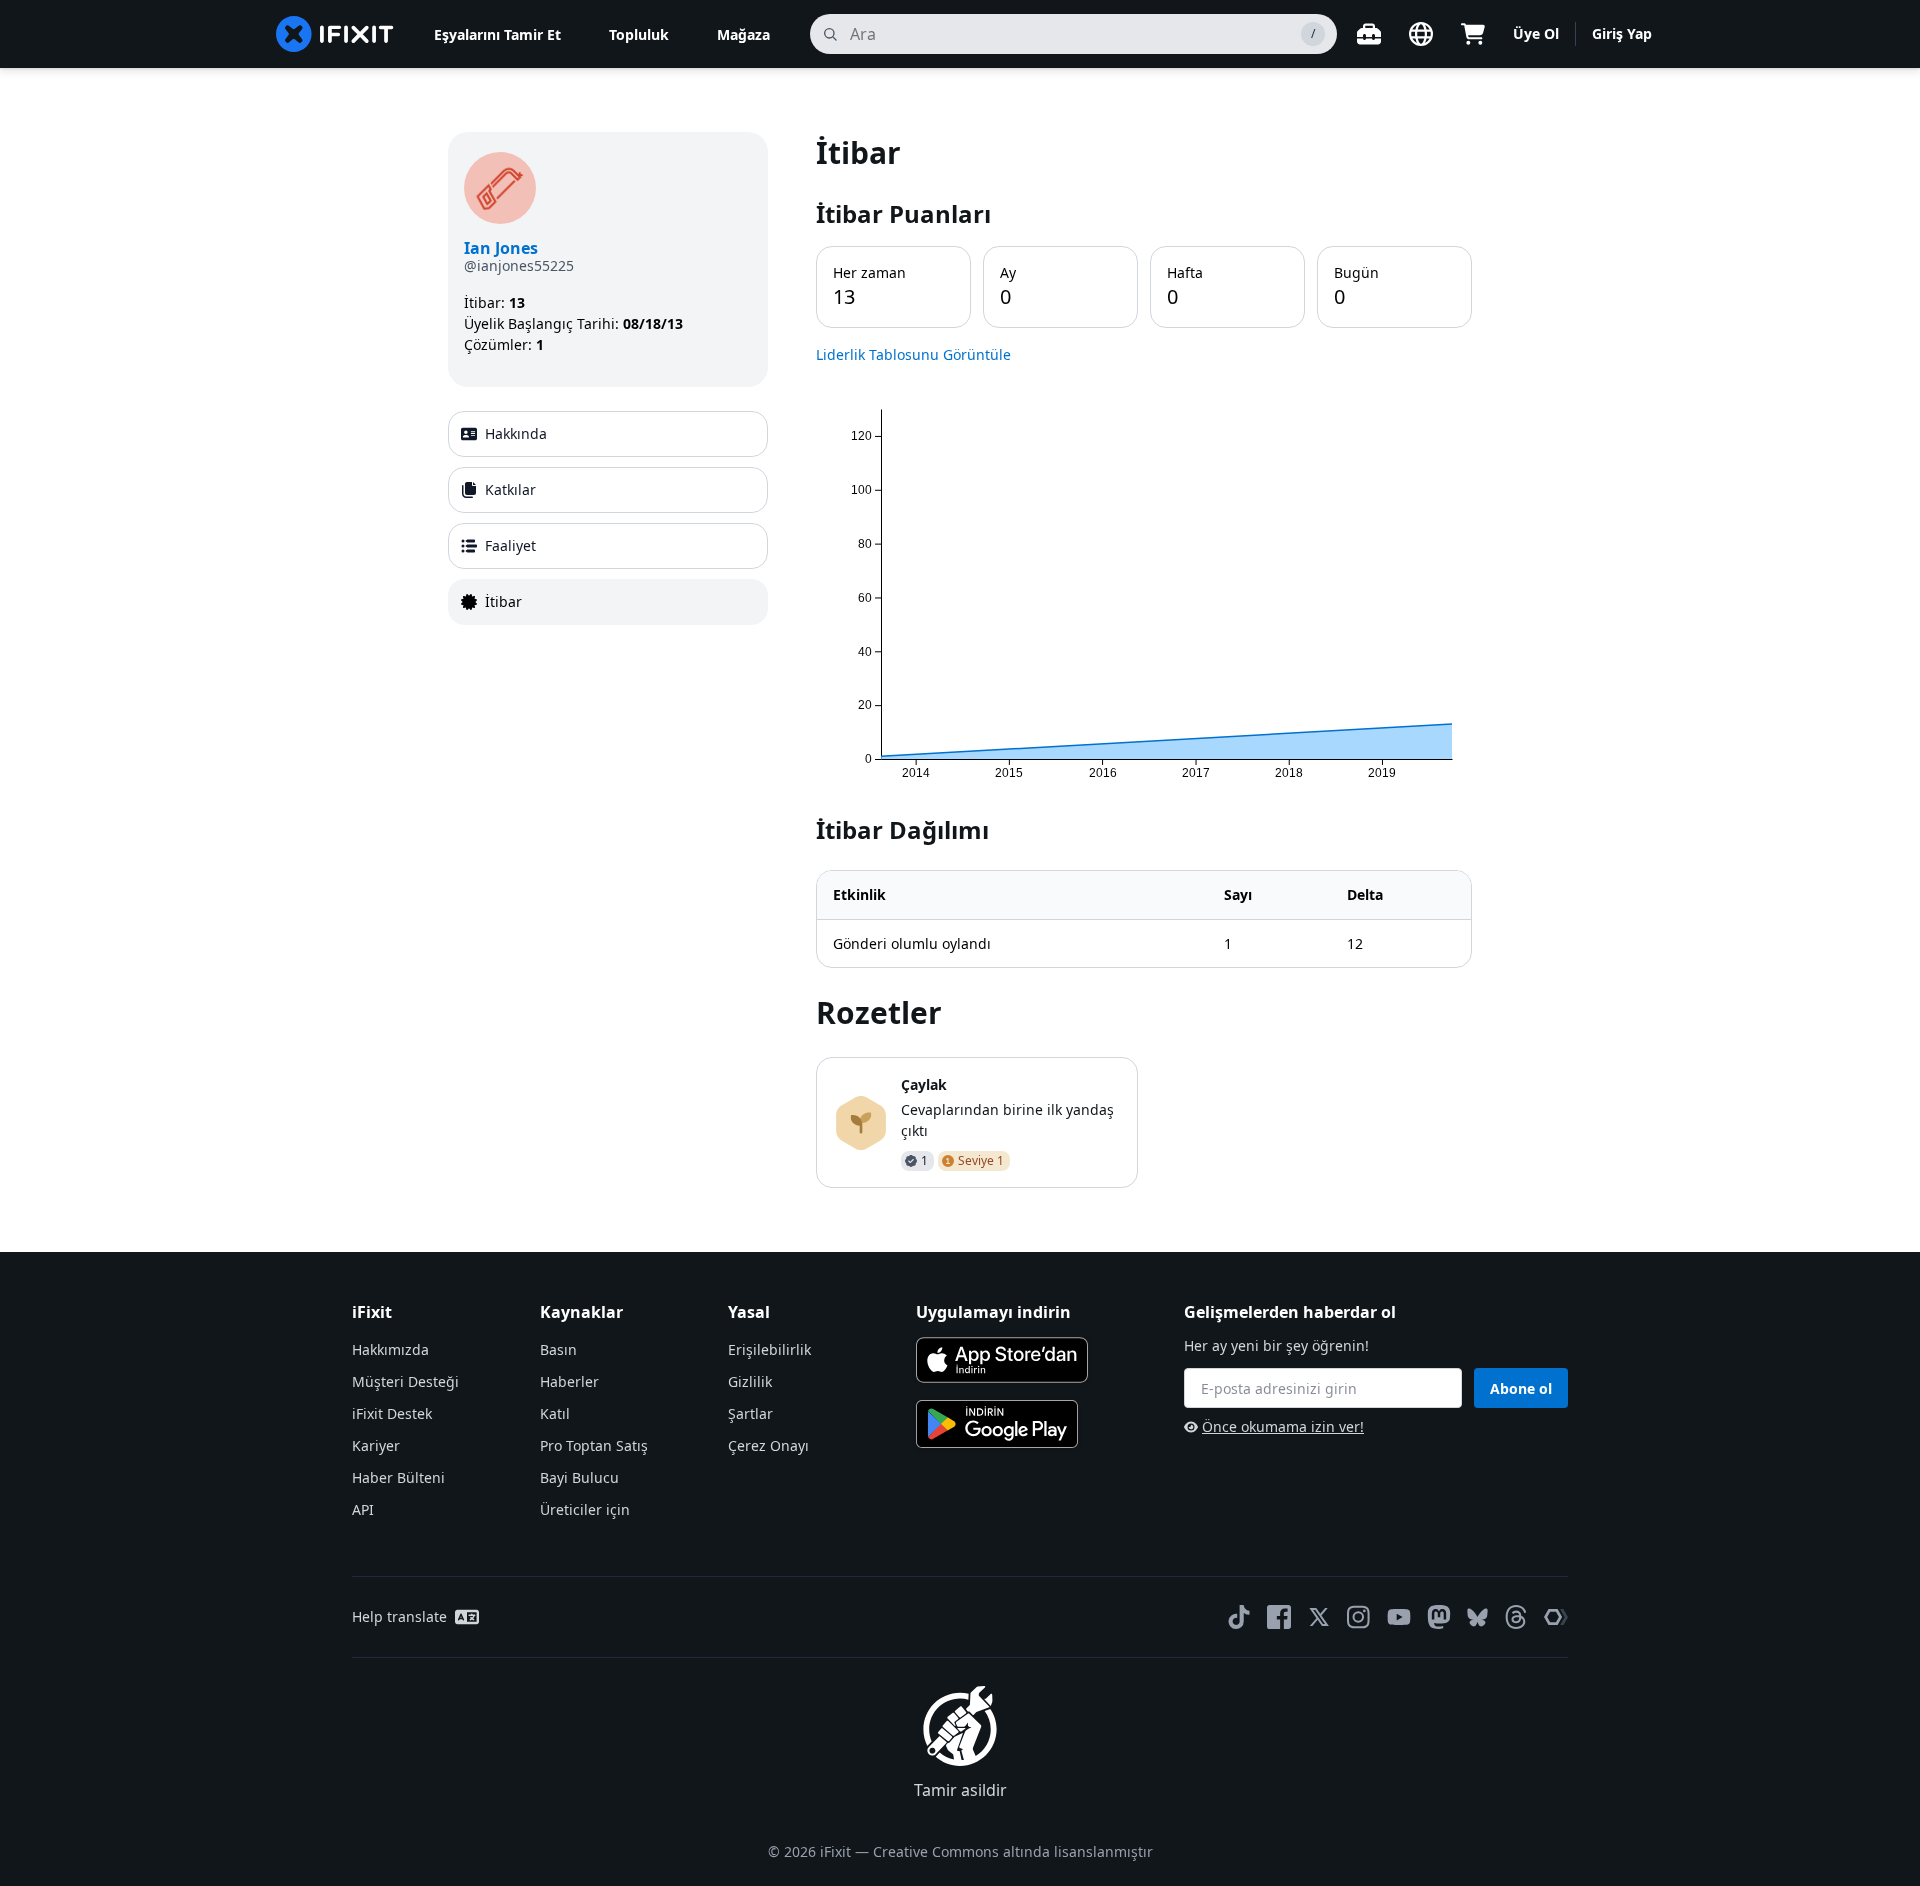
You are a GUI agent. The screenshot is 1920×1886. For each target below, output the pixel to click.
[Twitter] (1319, 1617)
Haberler (569, 1381)
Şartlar (750, 1413)
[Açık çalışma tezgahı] (1369, 34)
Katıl (555, 1413)
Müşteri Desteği (405, 1381)
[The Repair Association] (1556, 1617)
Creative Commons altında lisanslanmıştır (1013, 1851)
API (363, 1509)
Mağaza (743, 34)
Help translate (399, 1616)
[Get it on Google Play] (997, 1424)
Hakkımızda (390, 1349)
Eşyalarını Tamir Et (497, 34)
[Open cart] (1473, 34)
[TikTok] (1239, 1617)
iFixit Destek (392, 1413)
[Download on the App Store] (1002, 1360)
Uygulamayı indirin (993, 1312)
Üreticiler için (585, 1509)
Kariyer (376, 1445)
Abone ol (1521, 1388)
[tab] (608, 434)
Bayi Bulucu (579, 1477)
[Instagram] (1359, 1617)
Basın (558, 1349)
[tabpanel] (1144, 660)
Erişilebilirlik (769, 1349)
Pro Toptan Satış (594, 1445)
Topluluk (639, 34)
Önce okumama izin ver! (1283, 1426)
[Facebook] (1279, 1617)
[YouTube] (1399, 1617)
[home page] (335, 34)
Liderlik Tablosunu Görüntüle (913, 354)
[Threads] (1516, 1617)
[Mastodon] (1439, 1617)
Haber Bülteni (398, 1477)
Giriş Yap (1622, 33)
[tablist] (608, 518)
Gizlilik (750, 1381)
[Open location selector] (1421, 34)
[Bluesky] (1477, 1617)
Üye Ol (1536, 33)
